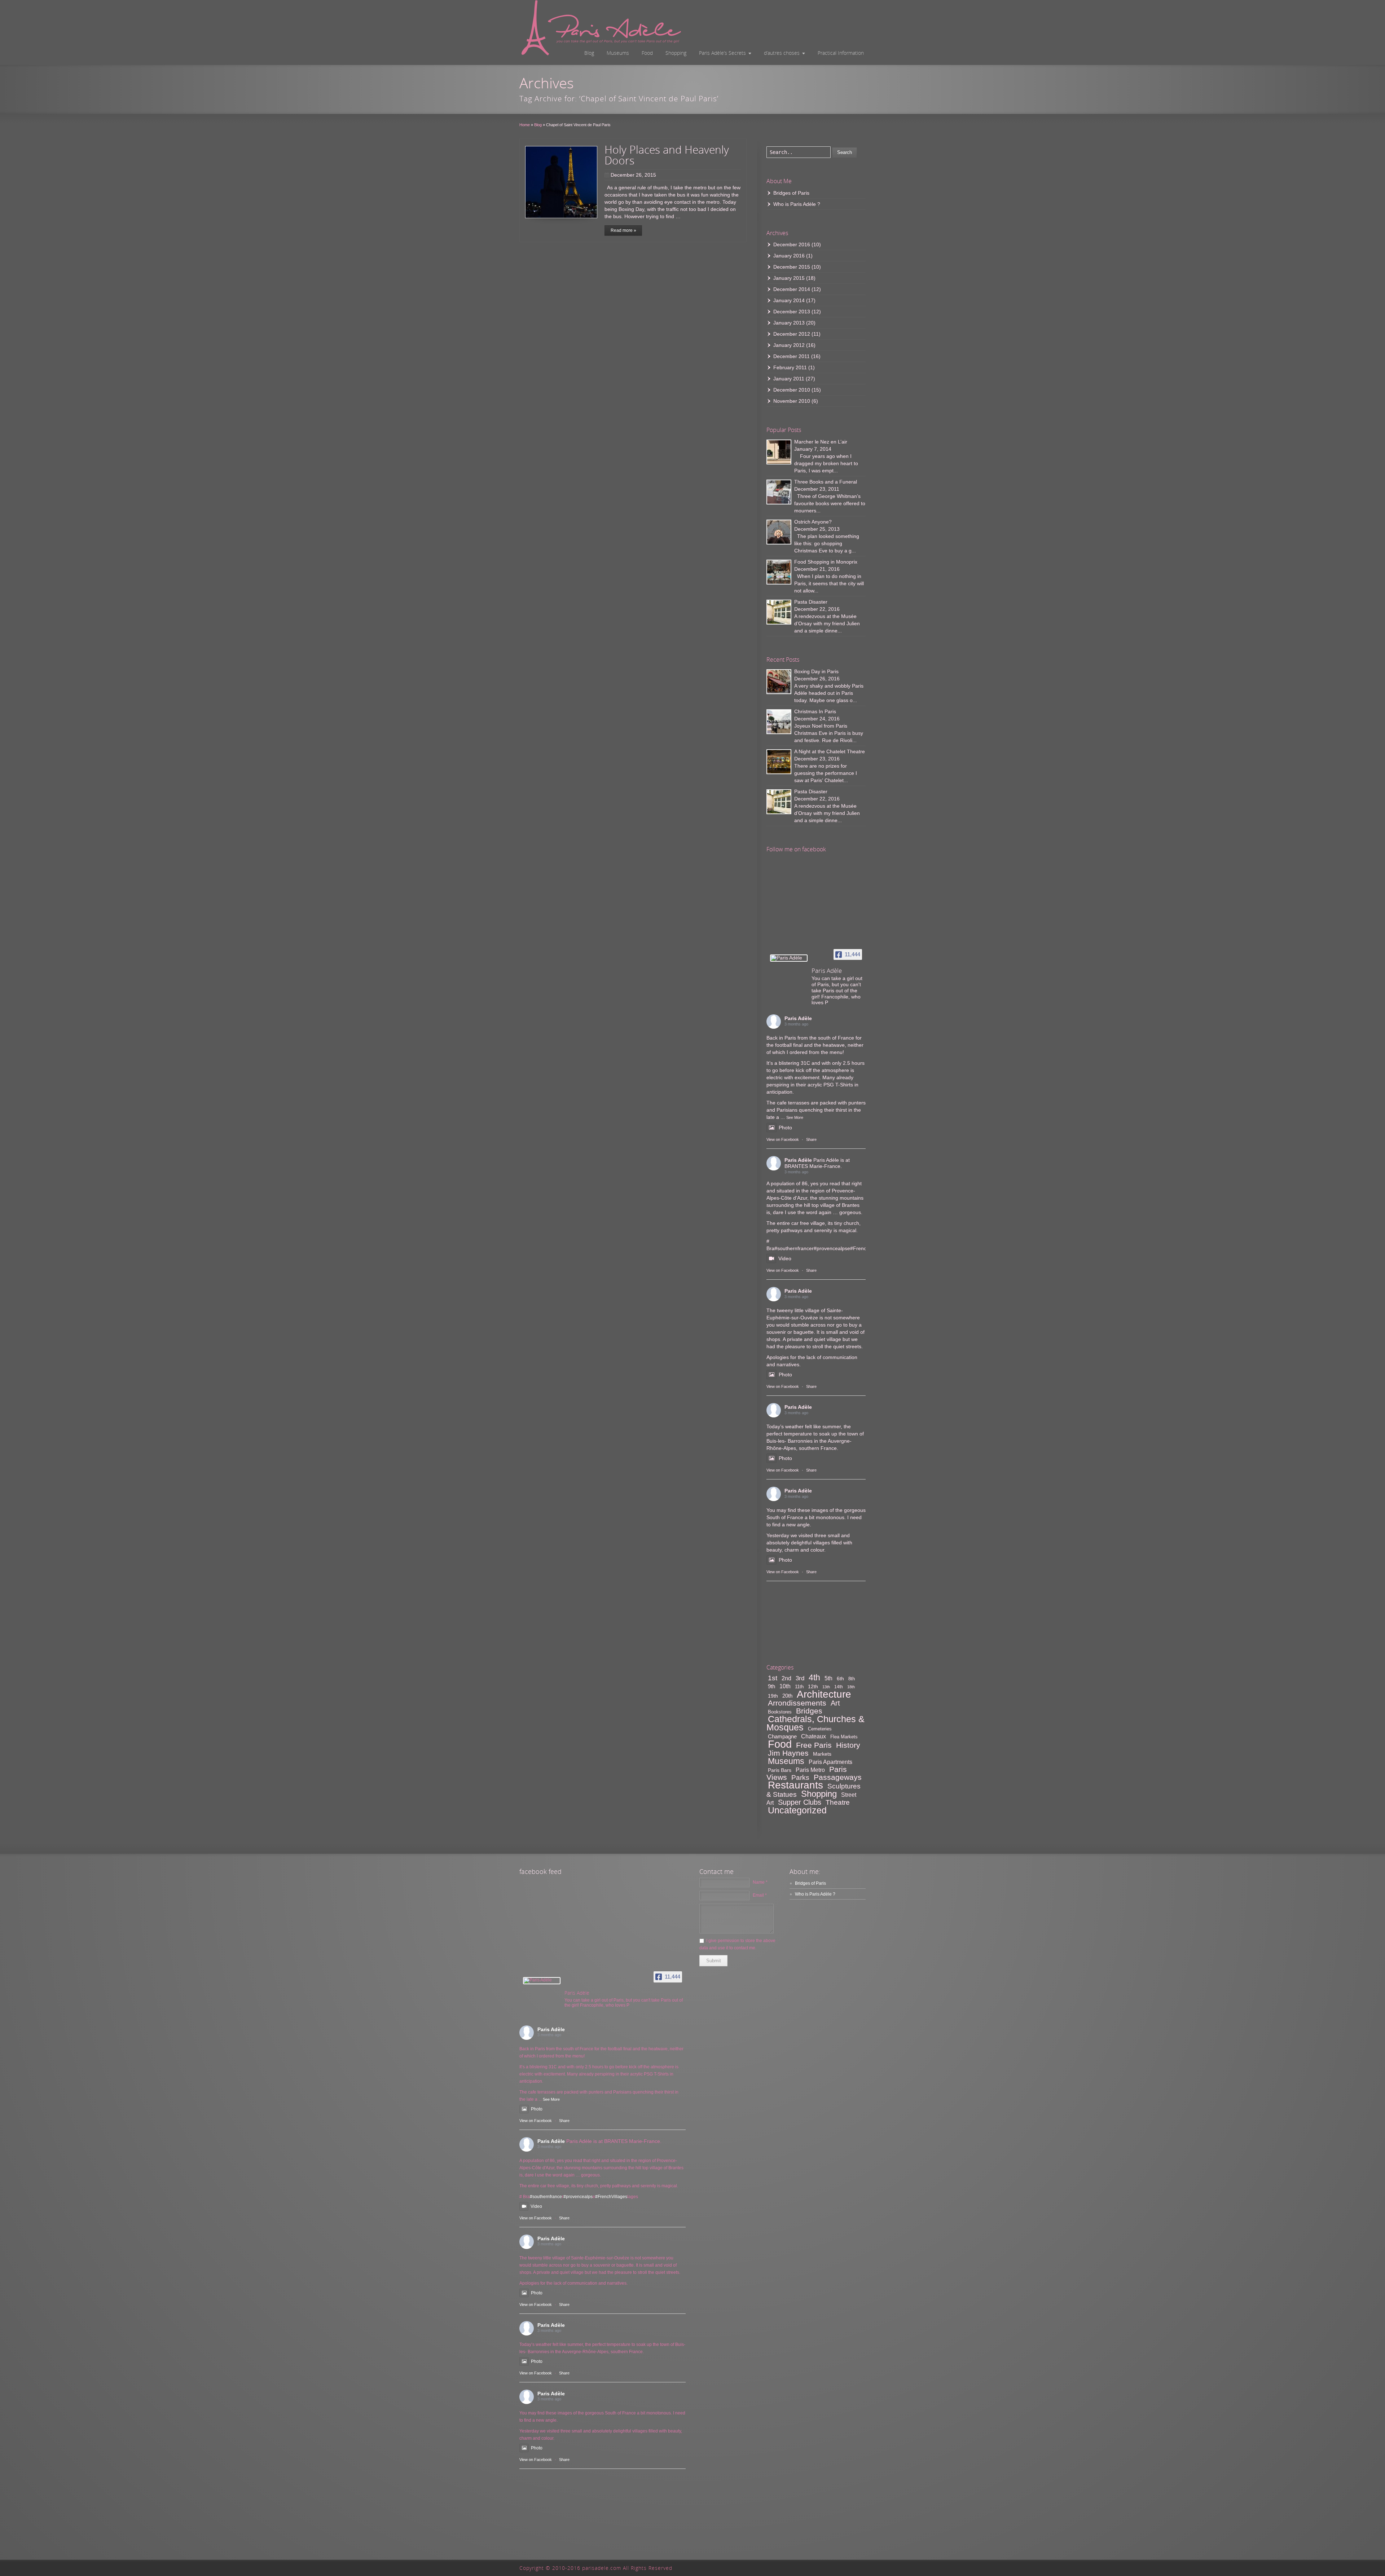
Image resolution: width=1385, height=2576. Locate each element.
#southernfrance (793, 1248)
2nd (786, 1678)
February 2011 (790, 367)
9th (771, 1686)
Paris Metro (810, 1770)
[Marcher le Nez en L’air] (779, 452)
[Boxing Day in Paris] (779, 682)
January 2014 (789, 300)
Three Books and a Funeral (826, 482)
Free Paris (814, 1745)
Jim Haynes (788, 1753)
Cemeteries (820, 1729)
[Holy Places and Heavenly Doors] (561, 182)
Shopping (676, 53)
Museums (618, 53)
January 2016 (789, 256)
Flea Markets (844, 1737)
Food (647, 53)
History (848, 1745)
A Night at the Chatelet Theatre (830, 751)
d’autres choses (782, 53)
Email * (760, 1895)
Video (785, 1258)
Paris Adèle (798, 1018)
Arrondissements (797, 1703)
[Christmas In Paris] (779, 722)
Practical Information (841, 53)
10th (785, 1686)
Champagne (782, 1736)
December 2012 (792, 334)
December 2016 (792, 244)
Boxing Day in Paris (816, 671)
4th (814, 1677)
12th (813, 1686)
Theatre (838, 1802)
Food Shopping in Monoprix (826, 562)
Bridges (809, 1711)
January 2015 (789, 278)
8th (852, 1679)
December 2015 (792, 267)
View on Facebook (783, 1139)
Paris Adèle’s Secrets (722, 53)
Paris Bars (780, 1770)
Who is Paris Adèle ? (797, 204)
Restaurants (795, 1785)
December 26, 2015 (633, 175)
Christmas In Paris (815, 711)
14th (839, 1687)
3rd (800, 1678)
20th (787, 1696)
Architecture (824, 1694)
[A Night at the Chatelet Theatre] (779, 762)
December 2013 (792, 312)
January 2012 (789, 345)
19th (773, 1696)
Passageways (838, 1777)
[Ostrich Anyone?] (779, 532)
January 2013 (789, 323)
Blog (589, 53)
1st (773, 1678)
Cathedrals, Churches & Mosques (815, 1723)
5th (828, 1678)
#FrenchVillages (611, 2197)
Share (811, 1139)
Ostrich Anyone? (813, 522)
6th (840, 1679)
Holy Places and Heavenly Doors (667, 155)
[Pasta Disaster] (779, 612)
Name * (760, 1882)
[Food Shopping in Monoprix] (779, 572)
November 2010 (792, 401)
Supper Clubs (800, 1802)
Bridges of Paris (791, 193)
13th (826, 1687)
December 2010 (792, 390)
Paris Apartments (830, 1762)
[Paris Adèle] (789, 958)
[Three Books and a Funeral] (779, 492)
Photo (785, 1128)
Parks (800, 1777)
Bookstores (780, 1712)
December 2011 (792, 356)
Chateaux (814, 1736)
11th (799, 1687)
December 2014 (792, 289)
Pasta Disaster (811, 602)
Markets (822, 1754)
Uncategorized (797, 1810)
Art (835, 1703)
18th (851, 1687)
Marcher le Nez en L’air (821, 442)
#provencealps (830, 1248)
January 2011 (789, 379)
